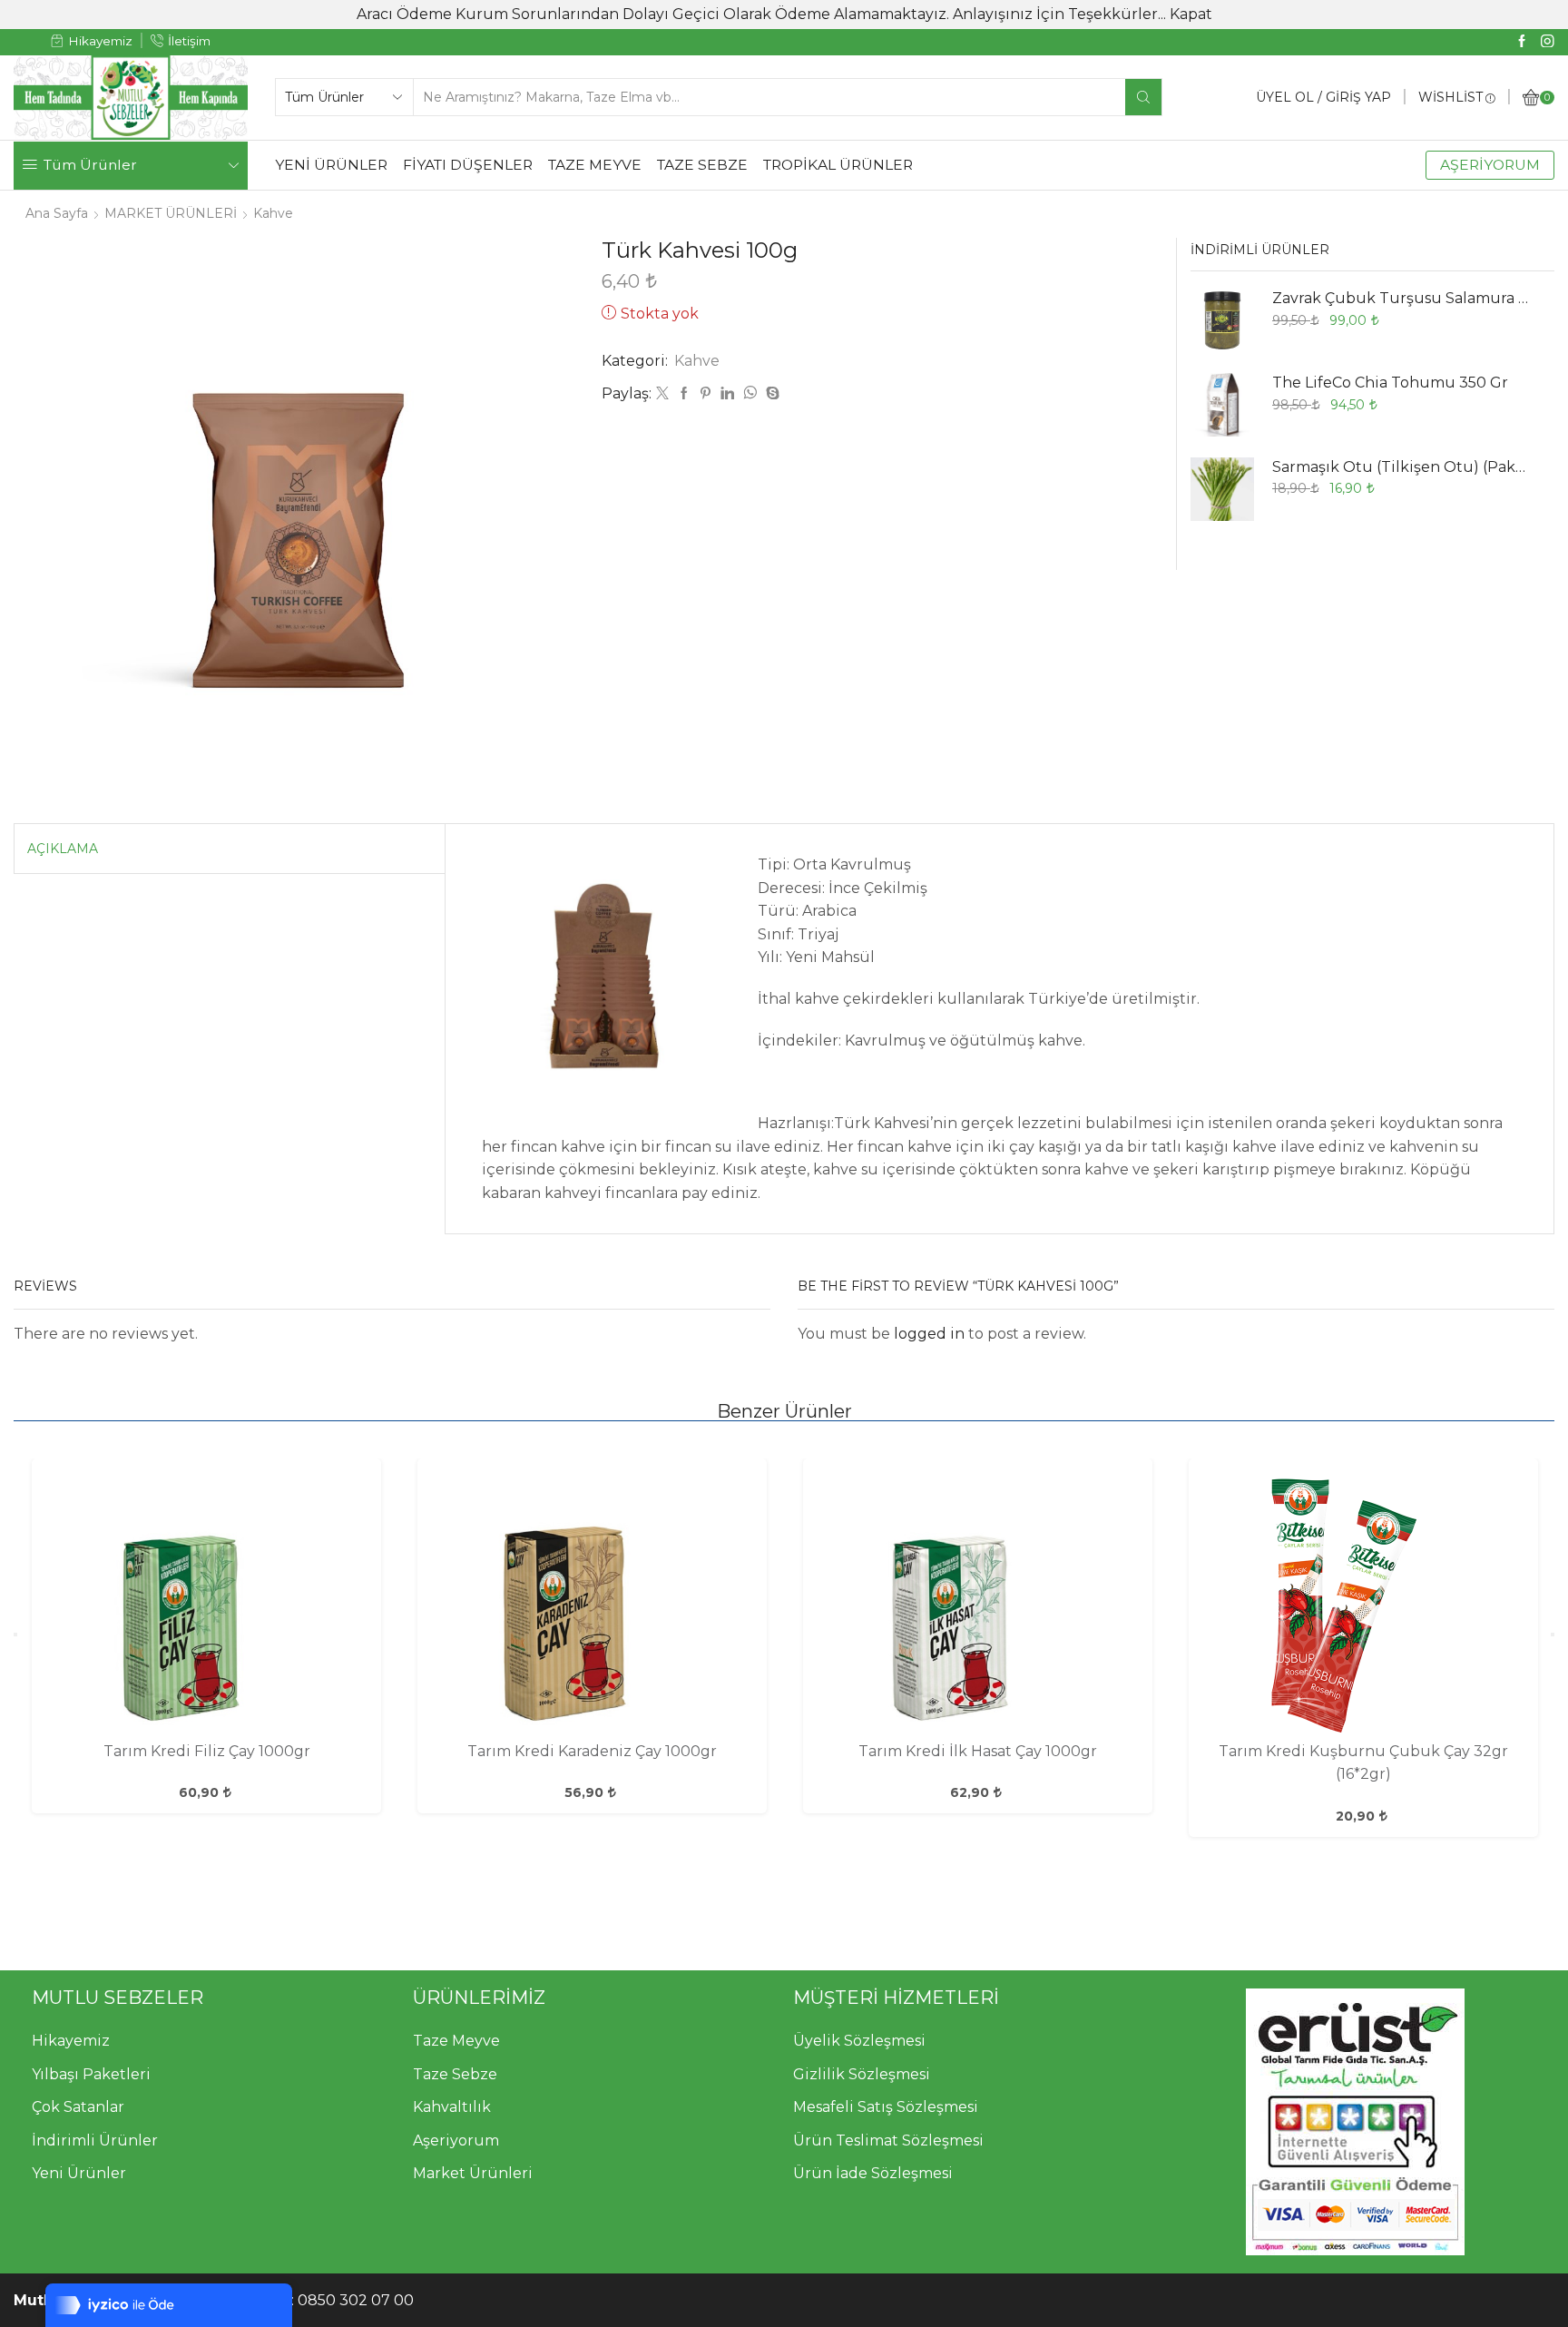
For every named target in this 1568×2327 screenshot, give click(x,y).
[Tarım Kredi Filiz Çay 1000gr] (206, 1604)
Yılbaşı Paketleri (91, 2074)
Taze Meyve (456, 2041)
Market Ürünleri (473, 2173)
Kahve (273, 213)
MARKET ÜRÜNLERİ (171, 213)
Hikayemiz (71, 2041)
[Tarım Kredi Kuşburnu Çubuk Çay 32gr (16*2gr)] (1363, 1604)
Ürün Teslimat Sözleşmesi (888, 2140)
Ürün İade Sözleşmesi (873, 2173)
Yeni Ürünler (79, 2173)
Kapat (1191, 14)
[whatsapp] (750, 394)
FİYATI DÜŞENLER (468, 165)
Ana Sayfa (57, 213)
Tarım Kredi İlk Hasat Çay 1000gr (978, 1751)
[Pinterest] (706, 394)
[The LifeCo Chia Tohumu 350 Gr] (1222, 405)
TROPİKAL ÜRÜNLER (838, 165)
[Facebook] (1522, 42)
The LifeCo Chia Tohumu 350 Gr (1390, 383)
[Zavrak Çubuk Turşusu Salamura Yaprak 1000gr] (1222, 320)
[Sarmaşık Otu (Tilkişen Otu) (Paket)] (1222, 489)
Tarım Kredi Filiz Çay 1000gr (207, 1751)
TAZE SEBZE (702, 165)
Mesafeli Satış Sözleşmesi (886, 2107)
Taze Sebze (455, 2074)
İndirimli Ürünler (95, 2140)
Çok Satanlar (78, 2107)
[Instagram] (1548, 42)
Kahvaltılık (452, 2107)
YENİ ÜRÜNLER (331, 165)
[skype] (770, 394)
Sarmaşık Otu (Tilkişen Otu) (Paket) (1402, 467)
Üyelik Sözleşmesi (859, 2041)
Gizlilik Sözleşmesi (862, 2074)
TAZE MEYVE (595, 165)
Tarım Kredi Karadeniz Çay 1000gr (592, 1751)
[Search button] (1143, 97)
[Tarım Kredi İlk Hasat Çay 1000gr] (977, 1604)
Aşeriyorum (456, 2140)
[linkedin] (727, 394)
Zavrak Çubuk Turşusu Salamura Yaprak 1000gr (1402, 298)
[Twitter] (662, 394)
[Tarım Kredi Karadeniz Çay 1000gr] (592, 1604)
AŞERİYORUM (1490, 165)
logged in (929, 1334)
